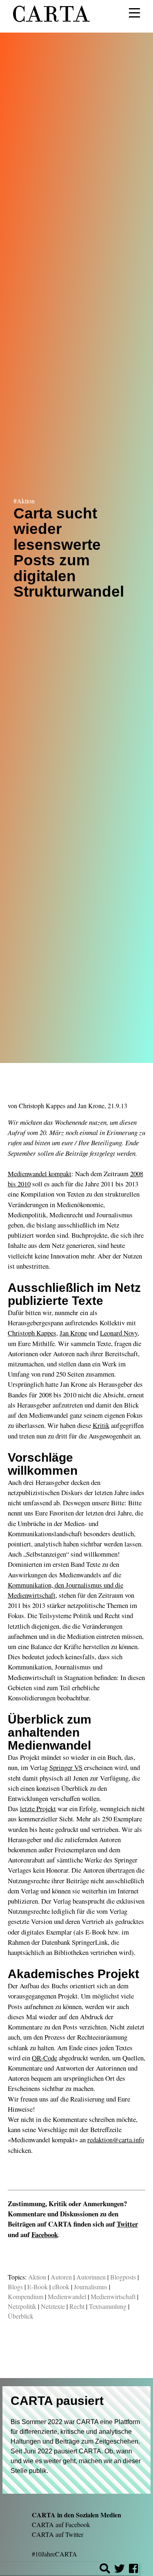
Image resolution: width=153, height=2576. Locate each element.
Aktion (37, 2277)
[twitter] (120, 2570)
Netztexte (53, 2306)
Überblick (21, 2316)
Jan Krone (91, 1106)
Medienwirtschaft (113, 2296)
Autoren (61, 2277)
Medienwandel (67, 2296)
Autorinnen (91, 2277)
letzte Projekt (38, 1808)
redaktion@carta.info (116, 2140)
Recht (77, 2306)
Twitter (127, 2224)
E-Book (38, 2287)
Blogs (15, 2287)
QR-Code (44, 2058)
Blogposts (123, 2277)
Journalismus (91, 2287)
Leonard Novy (119, 1333)
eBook (61, 2287)
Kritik (101, 1425)
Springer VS (66, 1767)
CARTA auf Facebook (61, 2524)
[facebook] (133, 2570)
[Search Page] (105, 2570)
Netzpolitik (22, 2306)
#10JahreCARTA (54, 2554)
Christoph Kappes (42, 1106)
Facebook (45, 2235)
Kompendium (25, 2296)
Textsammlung (108, 2306)
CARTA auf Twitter (58, 2534)
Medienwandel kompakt (40, 1174)
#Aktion (24, 501)
